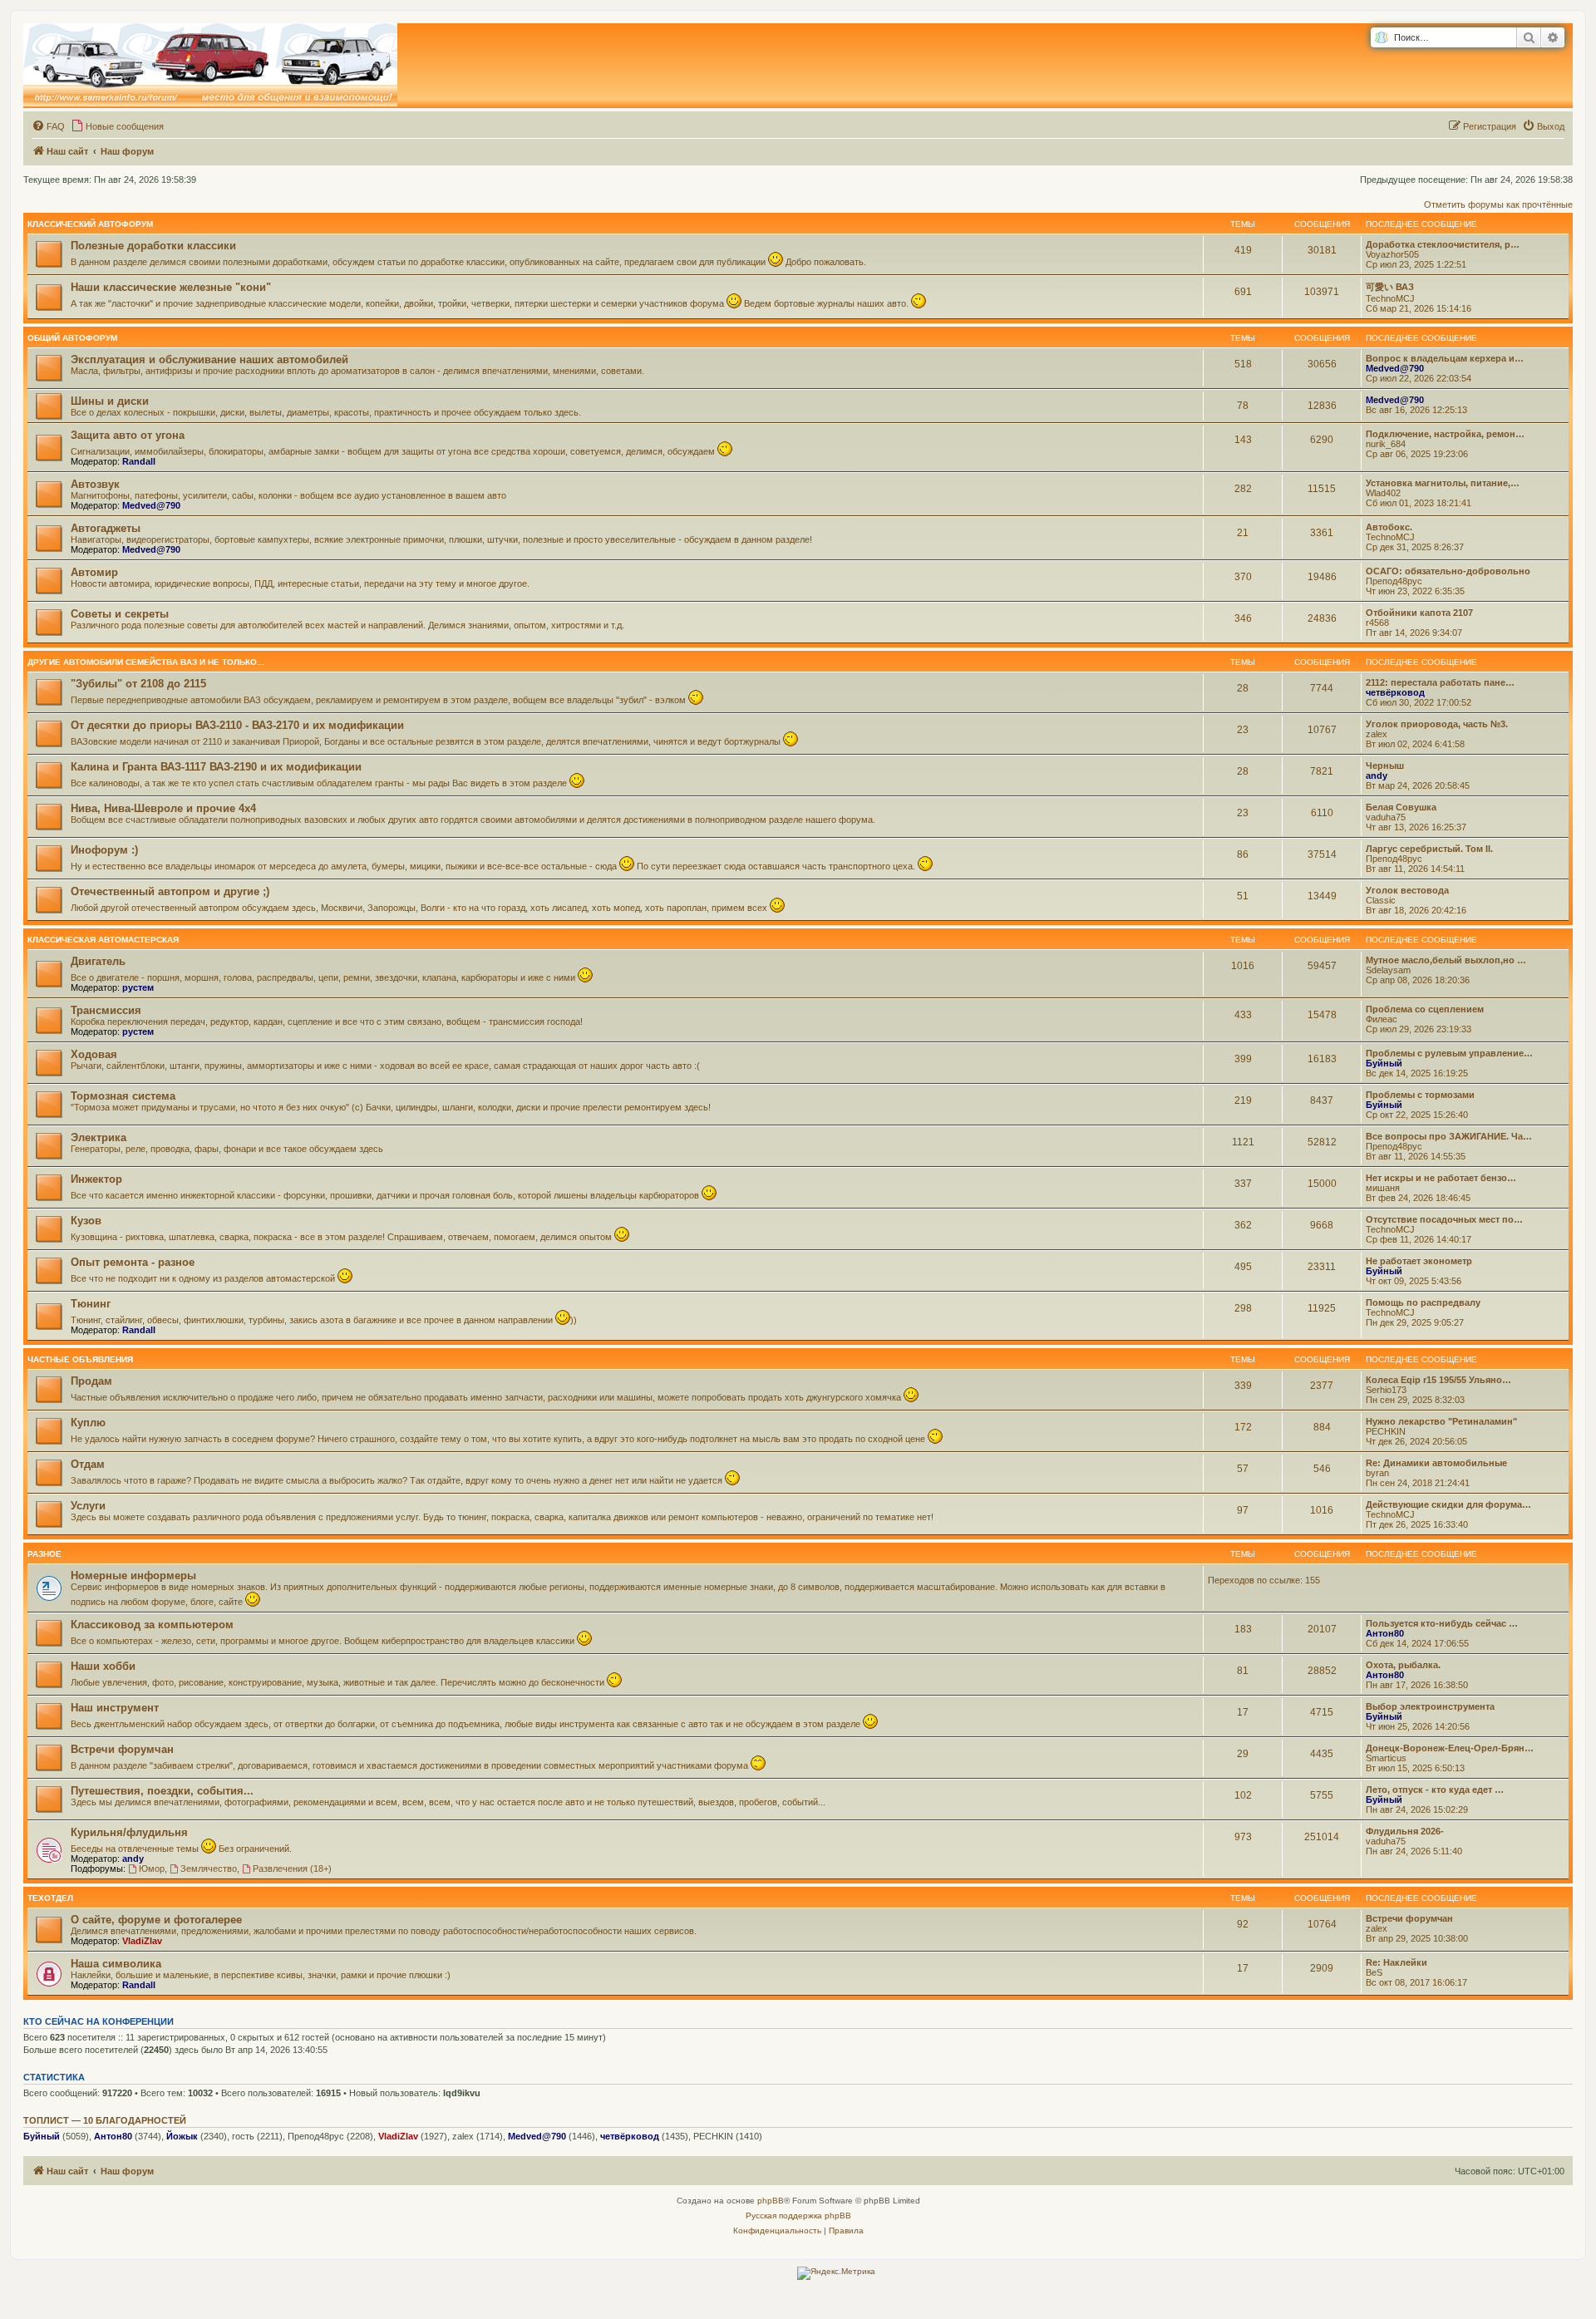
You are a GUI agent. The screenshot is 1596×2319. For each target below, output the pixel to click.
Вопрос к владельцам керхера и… (1445, 358)
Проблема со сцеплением (1425, 1009)
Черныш (1385, 766)
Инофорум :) (104, 850)
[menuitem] (48, 126)
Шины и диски (110, 401)
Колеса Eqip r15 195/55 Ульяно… (1438, 1380)
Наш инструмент (115, 1708)
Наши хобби (103, 1666)
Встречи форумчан (122, 1749)
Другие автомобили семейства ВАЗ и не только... (146, 662)
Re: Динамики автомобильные (1436, 1463)
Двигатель (98, 961)
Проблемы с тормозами (1420, 1095)
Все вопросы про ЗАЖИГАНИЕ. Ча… (1449, 1136)
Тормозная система (123, 1096)
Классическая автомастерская (103, 940)
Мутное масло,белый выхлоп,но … (1446, 960)
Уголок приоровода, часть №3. (1437, 724)
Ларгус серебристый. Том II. (1429, 849)
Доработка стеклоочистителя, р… (1443, 244)
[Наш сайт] (210, 66)
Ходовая (94, 1054)
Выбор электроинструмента (1430, 1706)
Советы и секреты (120, 614)
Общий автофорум (72, 338)
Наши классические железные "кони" (171, 287)
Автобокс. (1389, 527)
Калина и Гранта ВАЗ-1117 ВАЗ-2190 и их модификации (216, 767)
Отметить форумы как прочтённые (1498, 204)
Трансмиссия (106, 1010)
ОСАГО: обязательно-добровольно (1448, 571)
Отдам (88, 1464)
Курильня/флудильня (129, 1832)
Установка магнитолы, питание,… (1443, 483)
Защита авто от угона (128, 435)
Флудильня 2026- (1405, 1831)
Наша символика (116, 1964)
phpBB (771, 2201)
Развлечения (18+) (292, 1868)
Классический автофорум (90, 224)
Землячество (209, 1868)
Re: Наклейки (1396, 1962)
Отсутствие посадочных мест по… (1444, 1219)
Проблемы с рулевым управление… (1449, 1053)
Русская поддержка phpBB (798, 2216)
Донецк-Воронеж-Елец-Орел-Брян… (1450, 1748)
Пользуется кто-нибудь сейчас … (1442, 1623)
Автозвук (95, 484)
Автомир (94, 572)
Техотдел (50, 1898)
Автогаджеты (106, 528)
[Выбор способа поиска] (1381, 38)
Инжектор (96, 1179)
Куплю (88, 1423)
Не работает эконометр (1419, 1261)
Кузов (86, 1221)
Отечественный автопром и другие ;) (170, 891)
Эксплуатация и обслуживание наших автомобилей (209, 359)
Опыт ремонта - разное (133, 1262)
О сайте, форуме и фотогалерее (156, 1920)
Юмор (152, 1868)
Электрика (99, 1137)
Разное (44, 1554)
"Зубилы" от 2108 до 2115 (138, 684)
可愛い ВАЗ (1390, 287)
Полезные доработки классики (153, 246)
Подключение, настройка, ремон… (1445, 434)
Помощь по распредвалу (1423, 1302)
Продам (91, 1381)
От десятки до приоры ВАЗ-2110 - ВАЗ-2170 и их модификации (237, 725)
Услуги (88, 1506)
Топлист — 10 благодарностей (105, 2120)
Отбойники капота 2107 (1419, 613)
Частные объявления (80, 1359)
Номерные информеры (133, 1576)
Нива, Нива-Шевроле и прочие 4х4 (163, 808)
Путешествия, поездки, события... (162, 1791)
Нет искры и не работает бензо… (1441, 1178)
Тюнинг (91, 1304)
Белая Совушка (1401, 807)
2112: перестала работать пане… (1440, 682)
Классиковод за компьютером (152, 1625)
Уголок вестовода (1407, 890)
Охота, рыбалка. (1403, 1665)
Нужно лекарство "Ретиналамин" (1441, 1421)
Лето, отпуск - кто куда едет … (1435, 1790)
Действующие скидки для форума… (1448, 1504)
